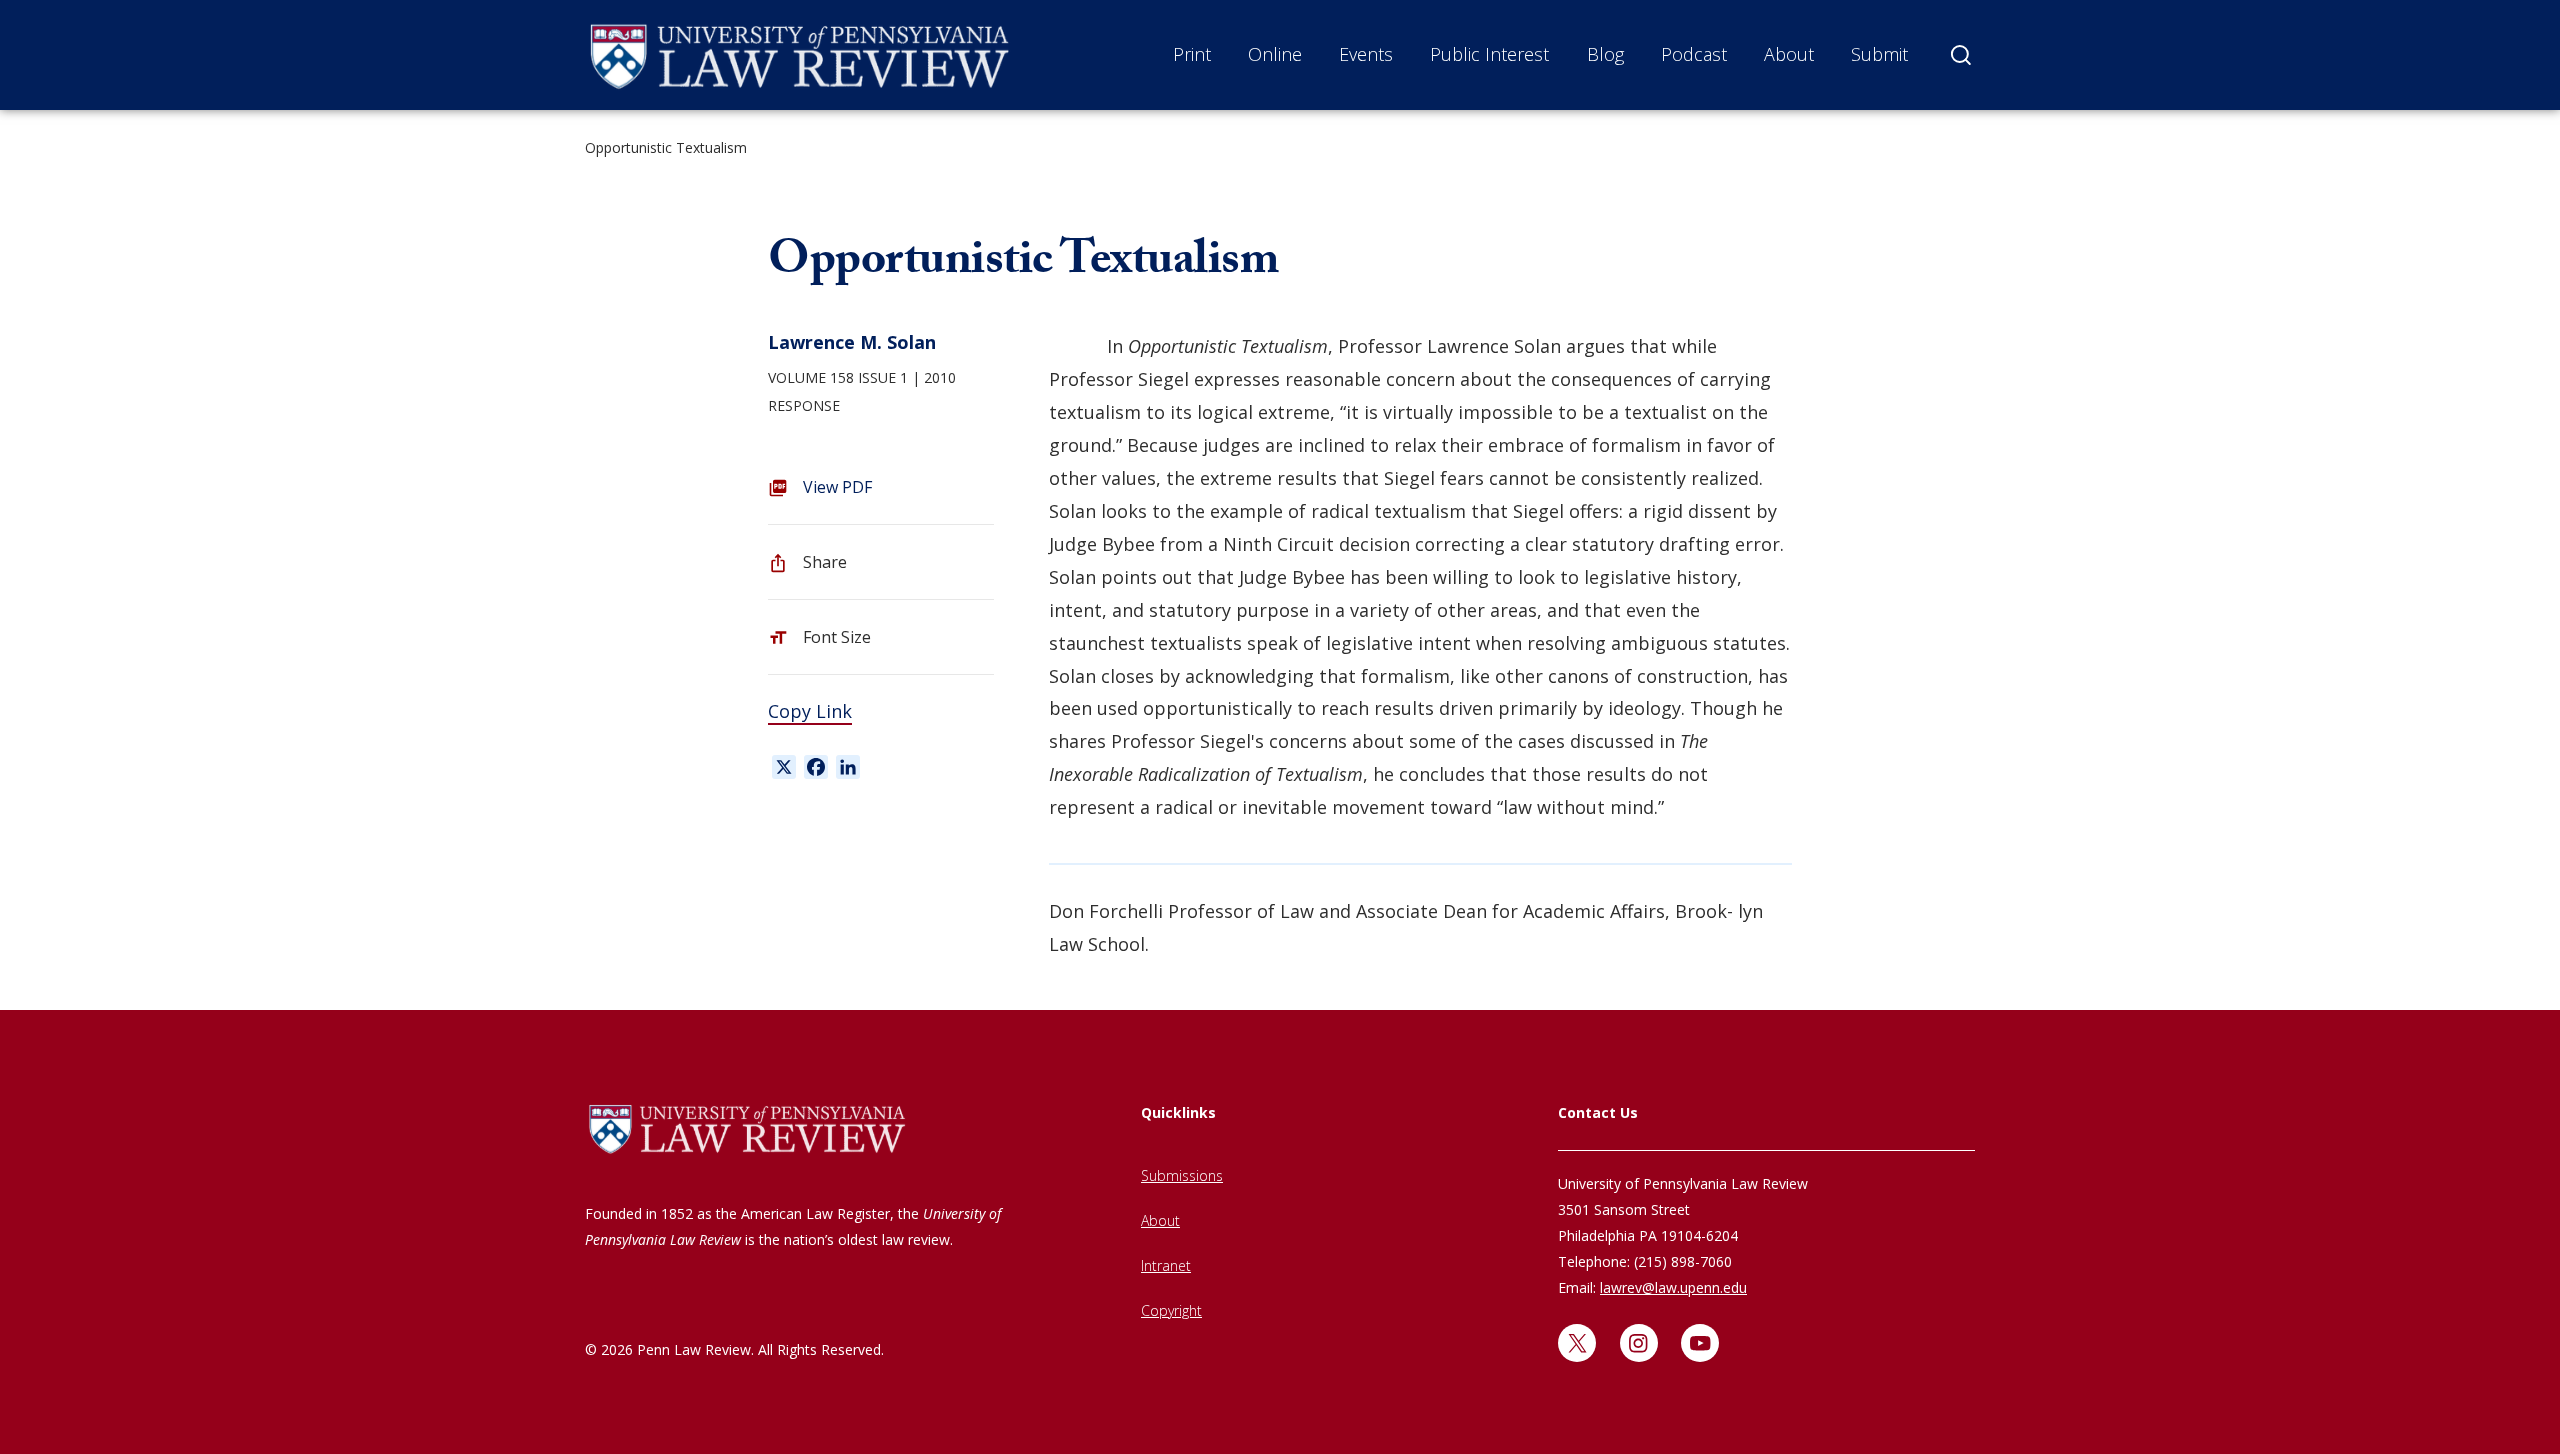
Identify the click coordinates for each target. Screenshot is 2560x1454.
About (1789, 54)
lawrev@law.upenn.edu (1673, 1287)
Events (1366, 54)
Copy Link (810, 711)
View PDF (837, 487)
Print (1192, 54)
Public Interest (1489, 54)
